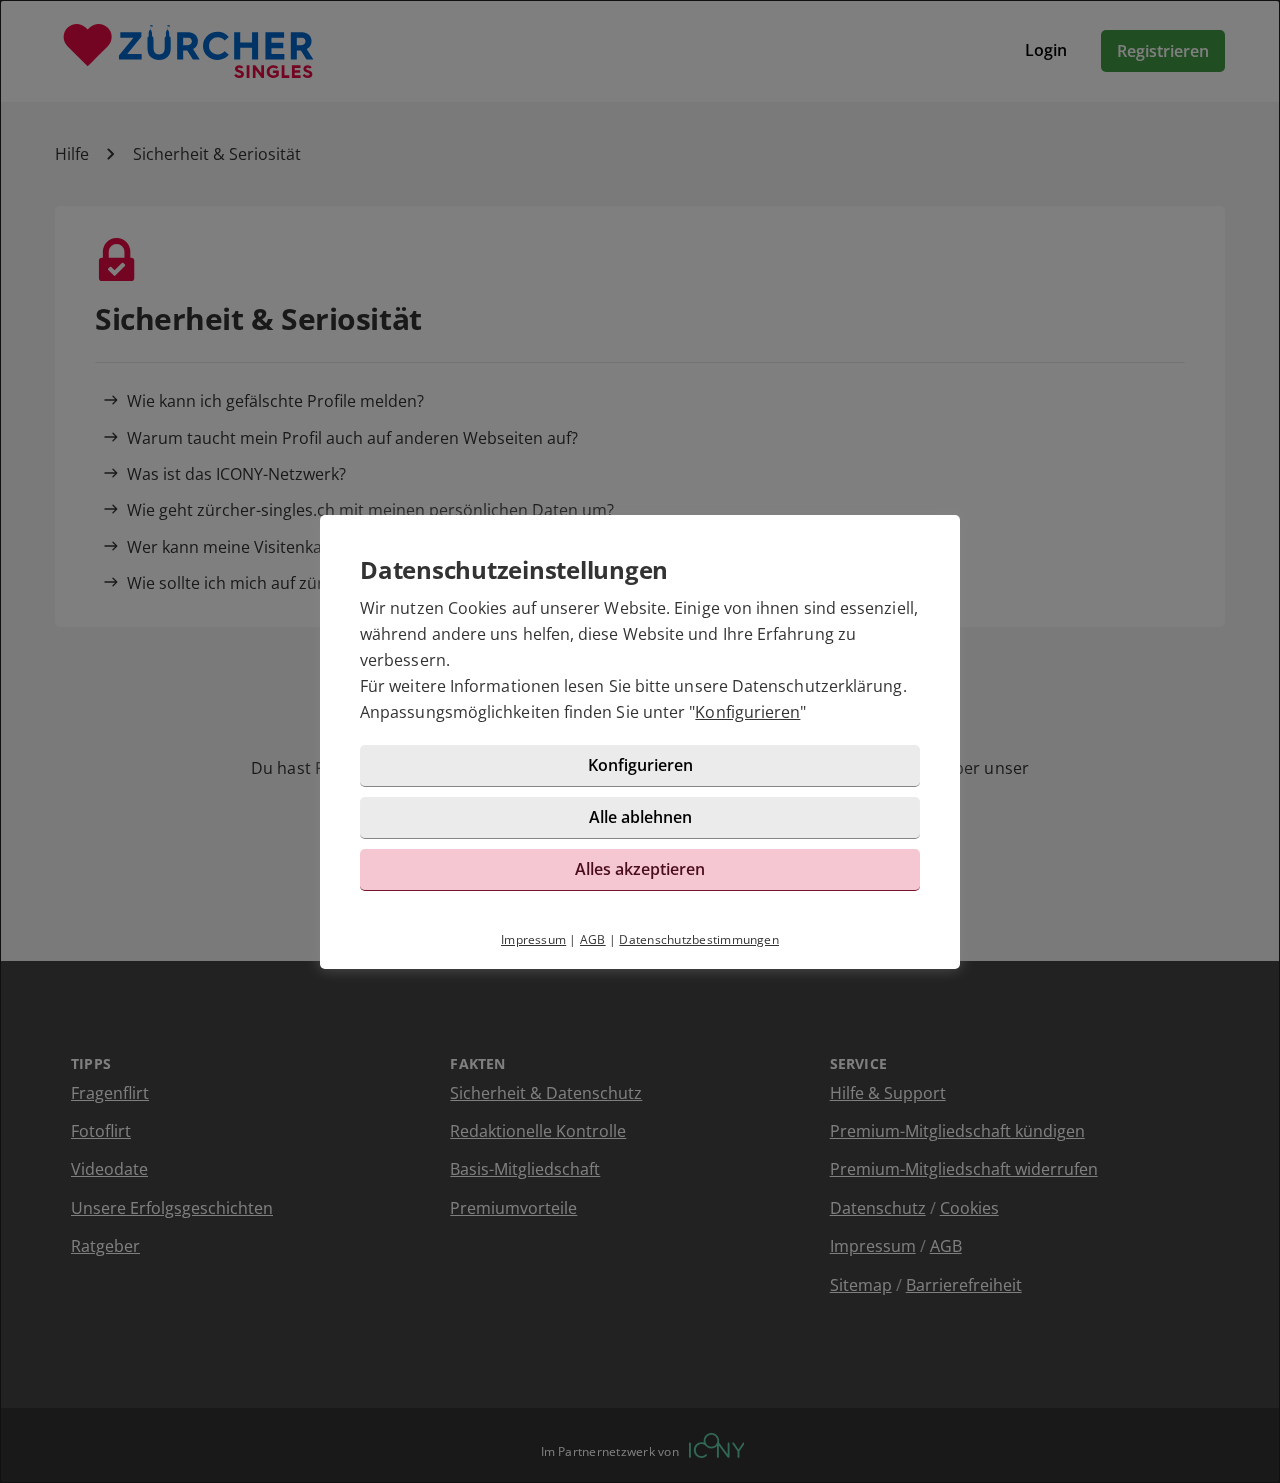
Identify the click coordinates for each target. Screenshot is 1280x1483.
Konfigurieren (747, 712)
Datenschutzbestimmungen (699, 939)
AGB (593, 939)
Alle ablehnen (640, 817)
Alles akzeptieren (640, 869)
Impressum (533, 939)
